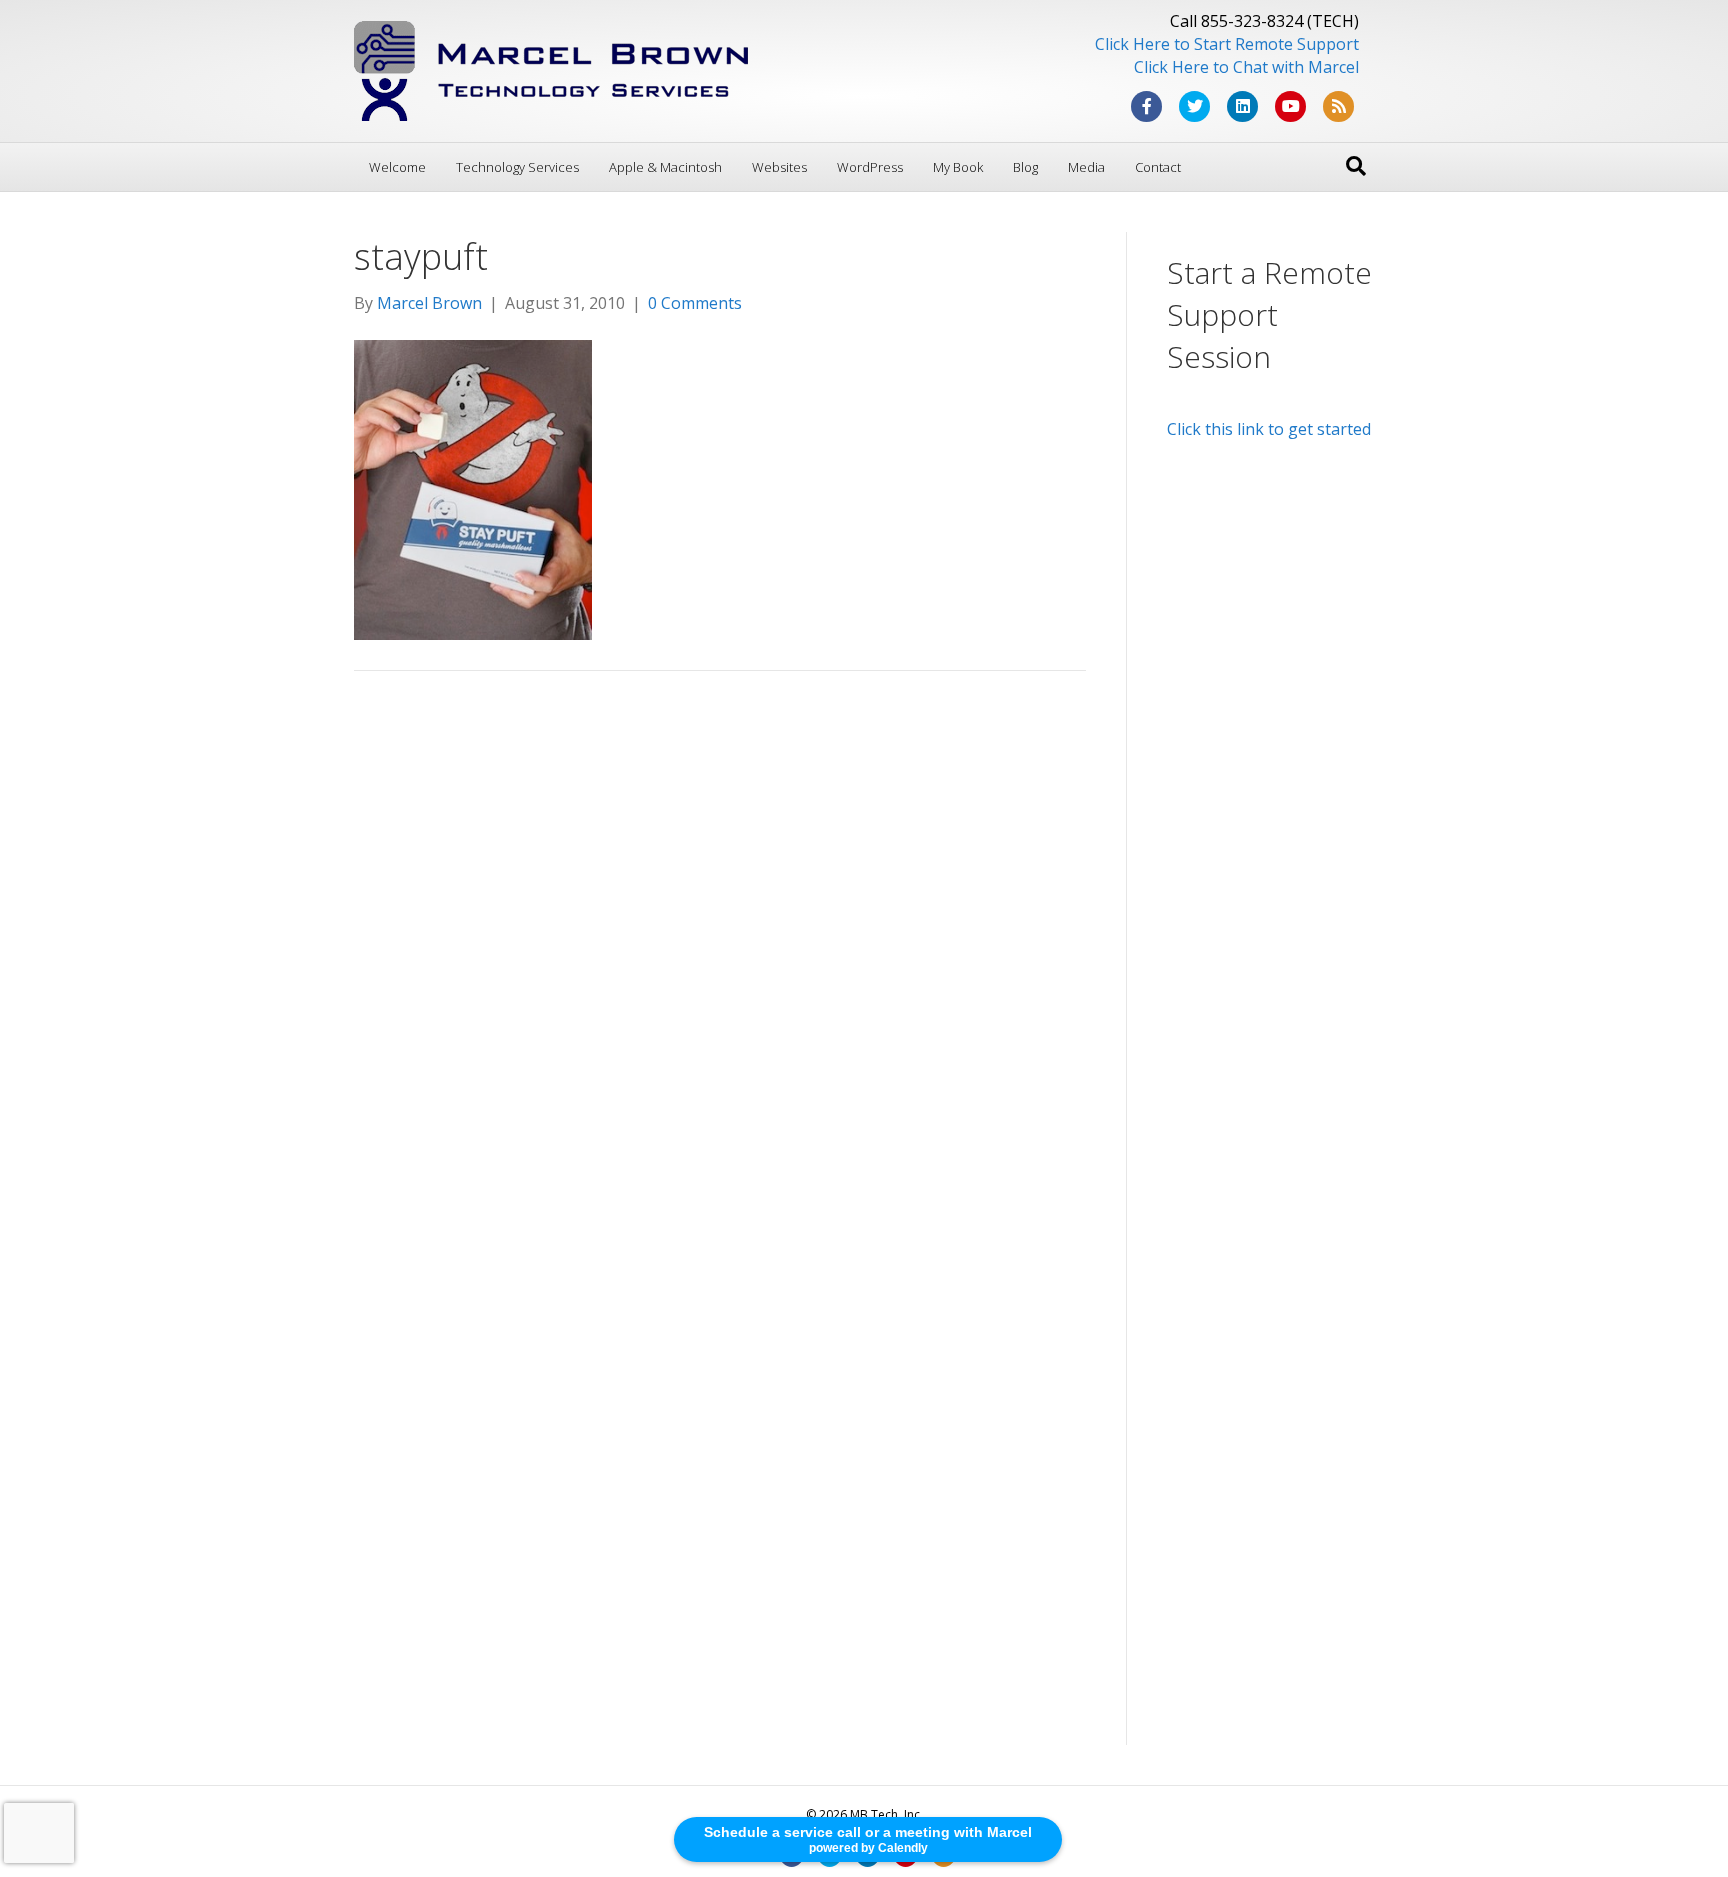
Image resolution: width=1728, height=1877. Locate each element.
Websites (779, 167)
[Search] (1356, 166)
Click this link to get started (1269, 429)
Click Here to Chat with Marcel (1246, 67)
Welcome (397, 167)
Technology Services (517, 167)
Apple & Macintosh (665, 167)
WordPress (870, 167)
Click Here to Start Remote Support (1227, 44)
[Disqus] (720, 971)
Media (1086, 167)
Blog (1025, 167)
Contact (1158, 167)
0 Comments (695, 303)
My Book (958, 167)
